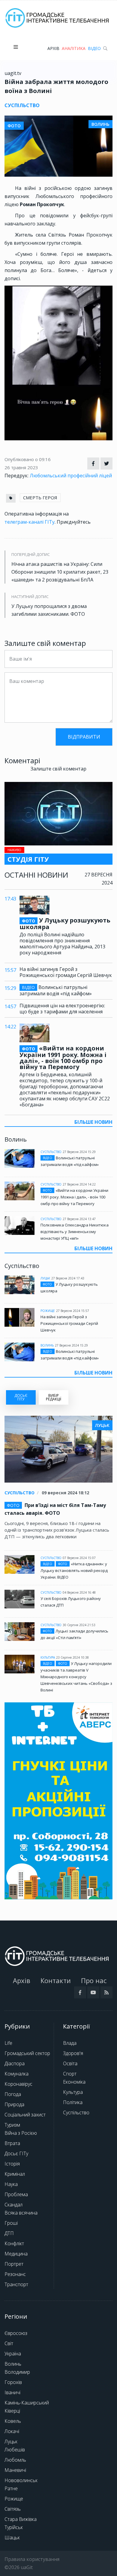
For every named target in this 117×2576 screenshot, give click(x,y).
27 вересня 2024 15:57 (73, 1311)
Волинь (47, 1345)
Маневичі (15, 2470)
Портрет (14, 2264)
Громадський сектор (27, 2053)
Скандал (13, 2205)
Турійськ (14, 2527)
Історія (12, 2164)
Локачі (12, 2431)
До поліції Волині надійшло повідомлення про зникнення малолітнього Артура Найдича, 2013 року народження (62, 944)
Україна (13, 2354)
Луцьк (45, 1278)
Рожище (48, 1311)
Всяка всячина (21, 2213)
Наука (11, 2184)
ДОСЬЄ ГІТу (21, 1397)
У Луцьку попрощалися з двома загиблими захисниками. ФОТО (49, 610)
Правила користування (32, 2559)
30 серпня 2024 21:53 (79, 1625)
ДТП (9, 2233)
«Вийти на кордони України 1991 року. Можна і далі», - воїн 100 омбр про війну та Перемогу (63, 1058)
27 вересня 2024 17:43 (68, 1278)
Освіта (70, 2063)
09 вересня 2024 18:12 (65, 1493)
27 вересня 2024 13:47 (79, 1219)
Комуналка (16, 2074)
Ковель (13, 2421)
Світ (9, 2343)
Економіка (74, 2082)
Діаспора (15, 2063)
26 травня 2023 (21, 467)
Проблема (16, 2194)
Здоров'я (73, 2053)
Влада (70, 2043)
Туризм (12, 2125)
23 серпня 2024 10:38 (72, 1657)
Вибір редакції (54, 1397)
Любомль (15, 2460)
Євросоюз (16, 2333)
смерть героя (40, 498)
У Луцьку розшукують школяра (65, 924)
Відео (94, 48)
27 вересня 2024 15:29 (79, 1152)
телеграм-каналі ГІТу (30, 522)
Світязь (13, 2509)
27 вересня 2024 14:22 (79, 1184)
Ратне (11, 2488)
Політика (73, 2102)
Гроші (11, 2223)
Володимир (17, 2372)
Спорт (70, 2074)
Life (8, 2043)
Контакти (56, 1980)
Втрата (12, 2143)
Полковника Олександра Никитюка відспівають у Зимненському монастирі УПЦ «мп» (75, 1232)
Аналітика (74, 48)
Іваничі (12, 2392)
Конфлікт (14, 2243)
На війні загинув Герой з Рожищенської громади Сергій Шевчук (66, 972)
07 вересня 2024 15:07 (79, 1558)
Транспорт (16, 2284)
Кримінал (15, 2174)
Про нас (94, 1980)
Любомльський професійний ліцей (71, 476)
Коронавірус (18, 2084)
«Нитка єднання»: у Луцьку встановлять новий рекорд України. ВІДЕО (74, 1570)
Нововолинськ (21, 2480)
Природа (14, 2104)
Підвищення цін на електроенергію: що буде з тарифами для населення (62, 1009)
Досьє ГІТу (16, 2153)
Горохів (13, 2382)
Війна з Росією (21, 2133)
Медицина (16, 2254)
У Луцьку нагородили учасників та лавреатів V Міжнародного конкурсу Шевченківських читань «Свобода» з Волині (76, 1677)
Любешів (15, 2450)
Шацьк (12, 2537)
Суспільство (51, 1152)
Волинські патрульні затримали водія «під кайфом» (56, 990)
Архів (53, 48)
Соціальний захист (25, 2115)
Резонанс (15, 2274)
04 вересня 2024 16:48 (79, 1592)
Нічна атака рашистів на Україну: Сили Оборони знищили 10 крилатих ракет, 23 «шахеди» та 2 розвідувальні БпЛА (60, 572)
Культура (48, 1657)
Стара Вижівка (21, 2519)
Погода (13, 2094)
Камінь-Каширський (27, 2403)
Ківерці (12, 2411)
